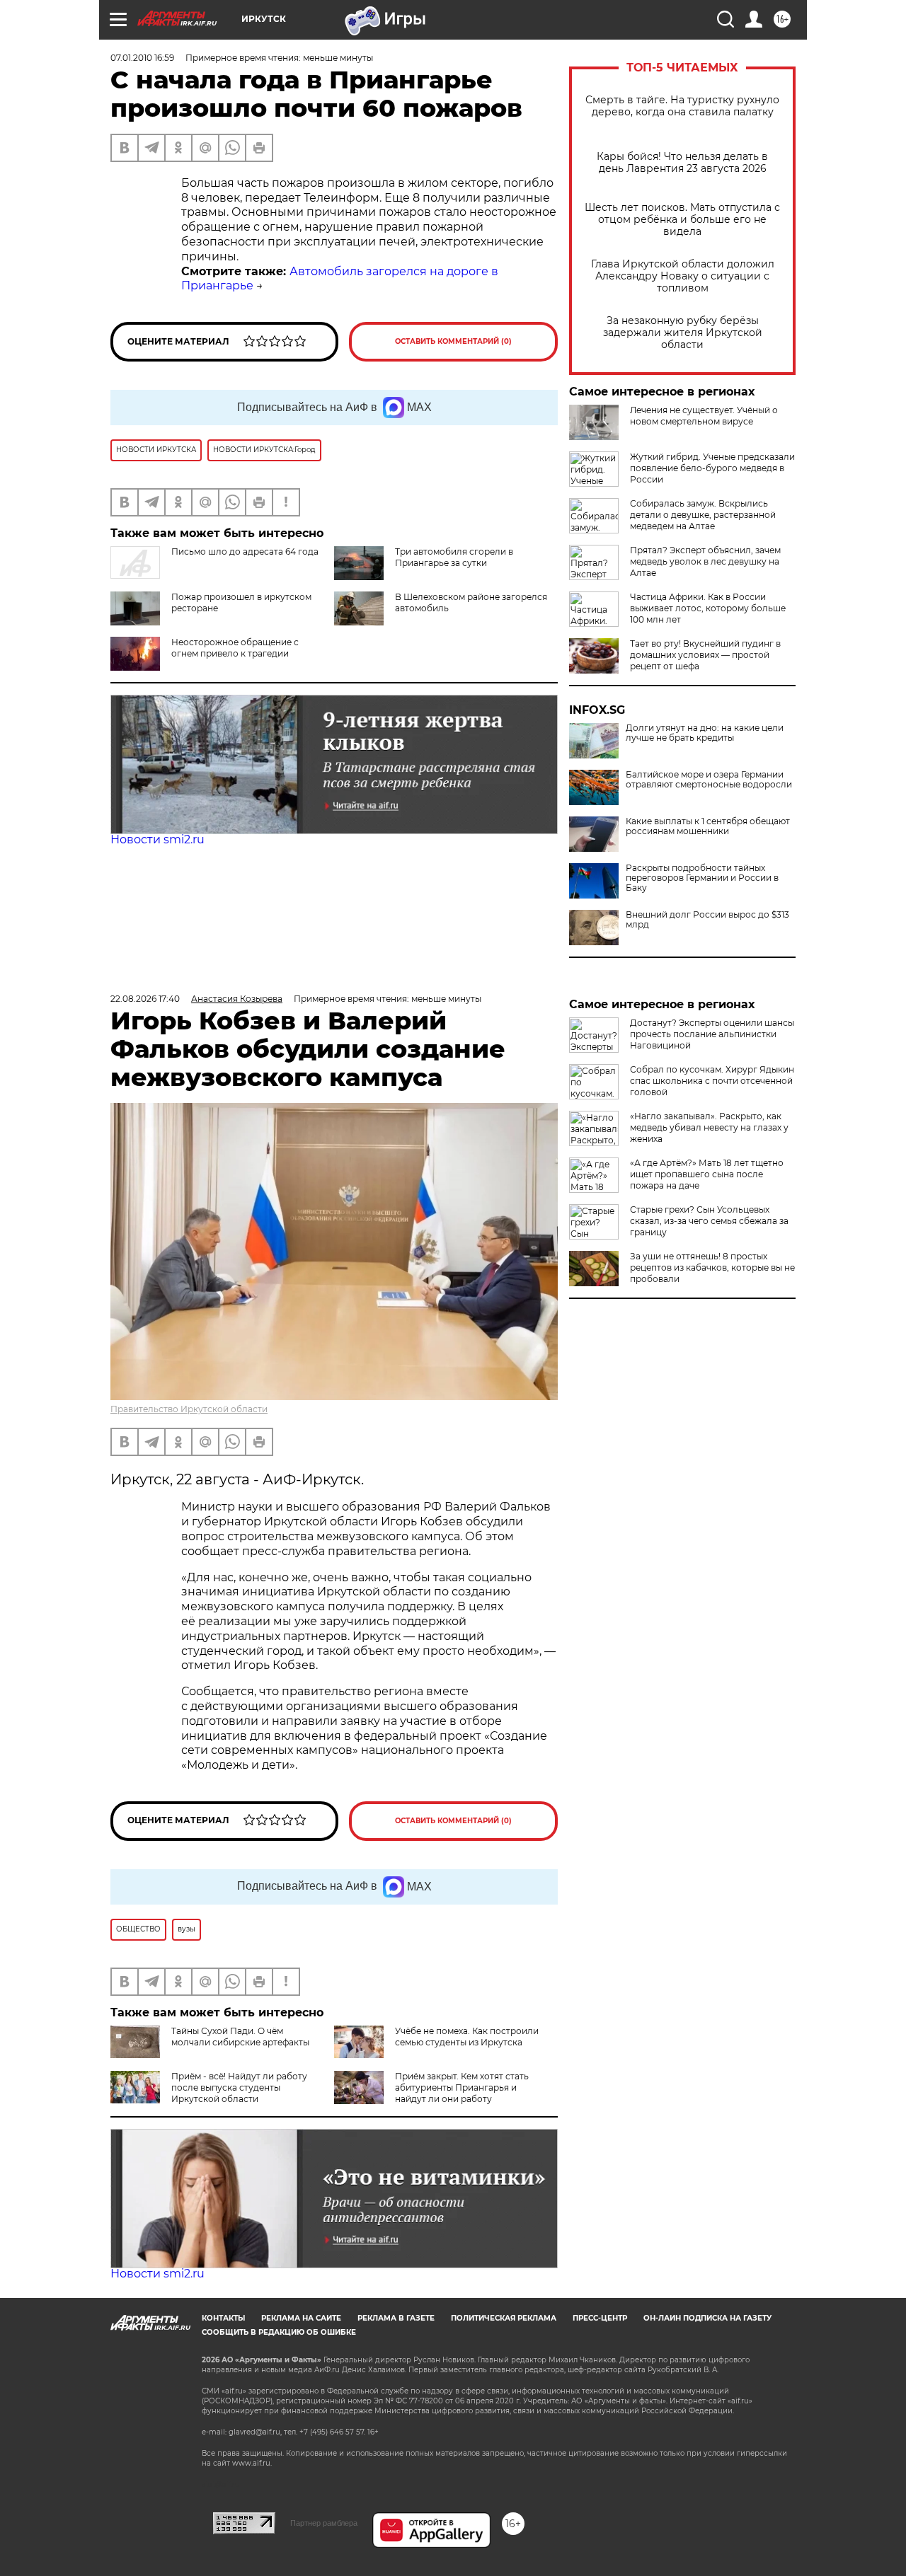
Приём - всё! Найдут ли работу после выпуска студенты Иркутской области (239, 2087)
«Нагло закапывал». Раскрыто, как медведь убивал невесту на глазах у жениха (709, 1127)
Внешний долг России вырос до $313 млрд (707, 920)
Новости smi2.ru (157, 839)
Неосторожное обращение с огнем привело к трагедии (235, 648)
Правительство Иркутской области (189, 1409)
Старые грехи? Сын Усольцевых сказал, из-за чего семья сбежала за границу (709, 1221)
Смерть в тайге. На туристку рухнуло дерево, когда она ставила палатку (682, 106)
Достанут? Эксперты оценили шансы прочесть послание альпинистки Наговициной (712, 1034)
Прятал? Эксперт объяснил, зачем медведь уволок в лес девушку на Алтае (705, 561)
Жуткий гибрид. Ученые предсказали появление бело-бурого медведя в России (712, 468)
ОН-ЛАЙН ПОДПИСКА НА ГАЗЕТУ (707, 2318)
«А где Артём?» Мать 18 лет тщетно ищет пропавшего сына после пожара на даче (707, 1174)
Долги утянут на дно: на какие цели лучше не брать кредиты (705, 733)
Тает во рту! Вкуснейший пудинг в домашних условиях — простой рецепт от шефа (705, 655)
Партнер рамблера (324, 2523)
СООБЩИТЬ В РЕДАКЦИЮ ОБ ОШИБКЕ (279, 2332)
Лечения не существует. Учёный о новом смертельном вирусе (704, 416)
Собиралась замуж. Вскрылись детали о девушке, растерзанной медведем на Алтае (703, 515)
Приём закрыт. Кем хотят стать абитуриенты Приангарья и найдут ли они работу (462, 2087)
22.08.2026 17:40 (145, 999)
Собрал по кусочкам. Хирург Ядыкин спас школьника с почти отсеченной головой (712, 1081)
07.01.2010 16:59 (142, 58)
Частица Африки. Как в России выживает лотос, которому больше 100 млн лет (708, 608)
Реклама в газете (396, 2318)
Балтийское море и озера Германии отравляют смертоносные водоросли (709, 780)
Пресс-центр (600, 2318)
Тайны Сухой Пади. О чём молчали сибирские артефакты (240, 2037)
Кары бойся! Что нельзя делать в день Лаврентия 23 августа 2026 (682, 163)
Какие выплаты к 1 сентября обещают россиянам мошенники (708, 826)
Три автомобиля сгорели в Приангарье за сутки (454, 557)
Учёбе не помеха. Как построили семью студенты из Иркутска (467, 2037)
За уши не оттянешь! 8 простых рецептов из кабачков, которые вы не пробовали (712, 1267)
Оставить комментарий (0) (453, 341)
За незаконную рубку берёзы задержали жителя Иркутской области (683, 333)
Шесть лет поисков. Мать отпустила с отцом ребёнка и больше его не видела (682, 220)
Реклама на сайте (301, 2318)
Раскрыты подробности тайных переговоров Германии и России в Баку (702, 878)
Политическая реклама (504, 2318)
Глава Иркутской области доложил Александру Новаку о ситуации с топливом (683, 276)
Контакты (223, 2318)
